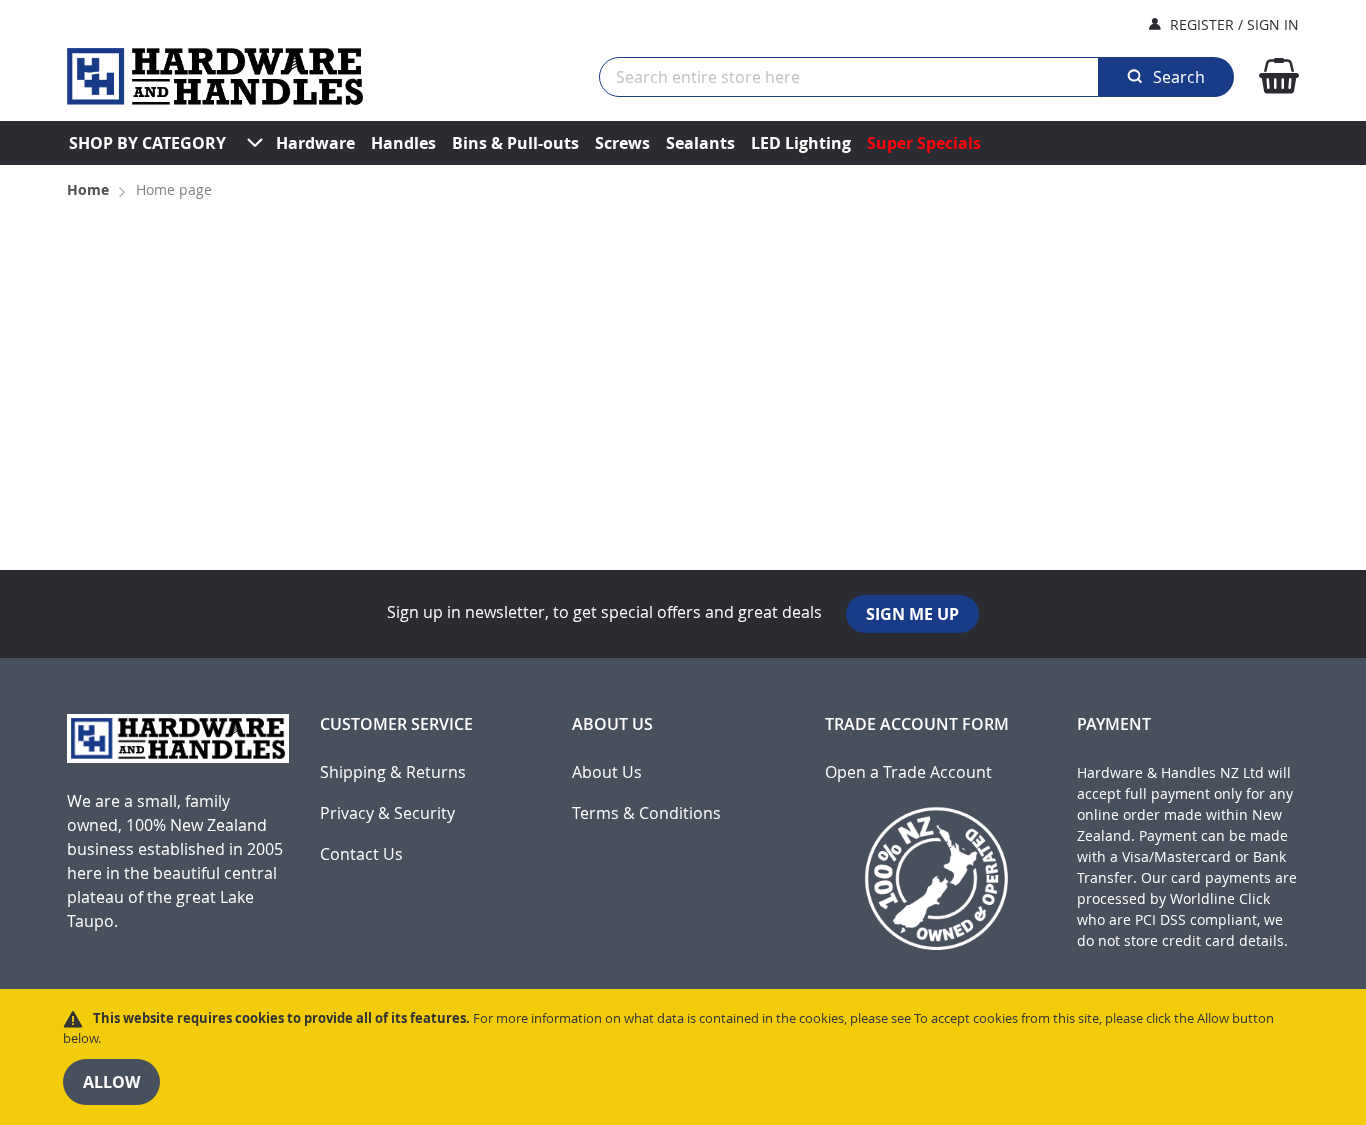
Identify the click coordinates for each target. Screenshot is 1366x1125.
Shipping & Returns (393, 772)
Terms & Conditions (646, 813)
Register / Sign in (1234, 24)
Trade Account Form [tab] (917, 724)
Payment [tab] (1114, 724)
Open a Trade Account (908, 772)
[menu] (683, 143)
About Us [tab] (612, 724)
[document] (683, 1057)
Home (90, 189)
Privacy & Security (387, 813)
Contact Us (361, 854)
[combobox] (849, 77)
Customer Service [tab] (396, 724)
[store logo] (215, 76)
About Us (607, 772)
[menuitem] (147, 143)
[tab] (178, 840)
